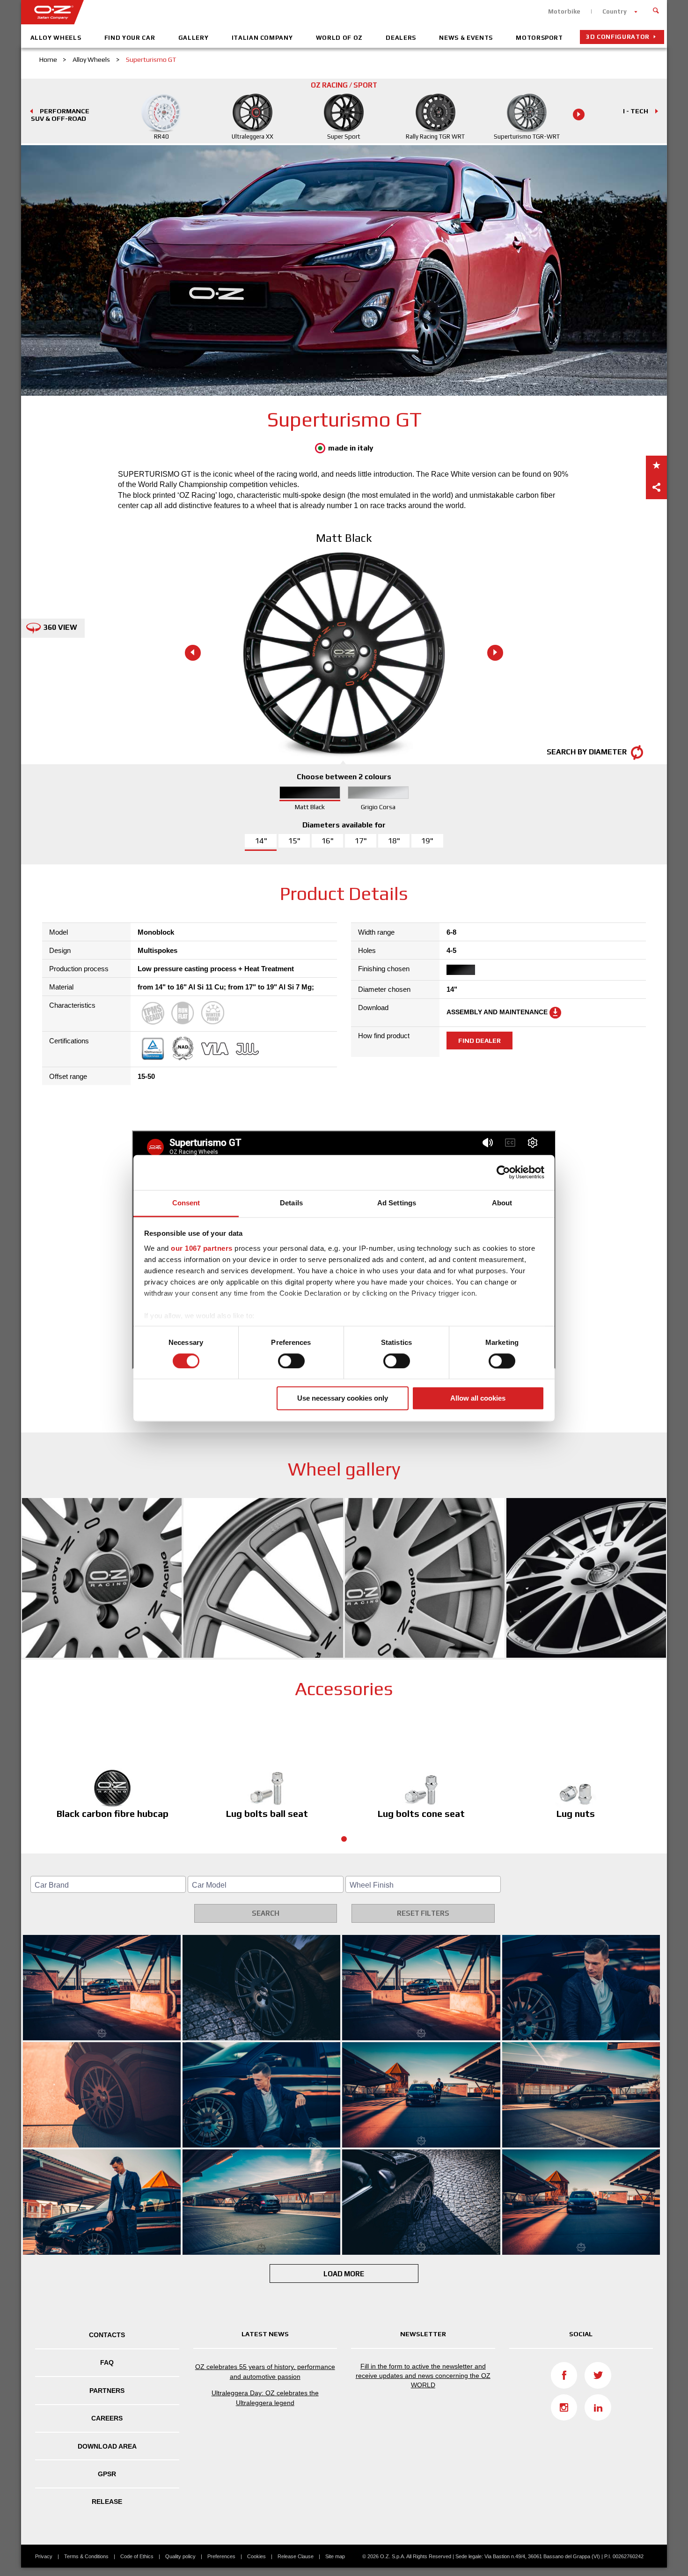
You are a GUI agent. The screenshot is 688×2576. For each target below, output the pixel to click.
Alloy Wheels (56, 38)
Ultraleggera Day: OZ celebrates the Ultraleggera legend (265, 2398)
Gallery (194, 38)
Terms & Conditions (86, 2556)
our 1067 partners (202, 1248)
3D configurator (618, 37)
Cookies (256, 2556)
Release (107, 2502)
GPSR (107, 2474)
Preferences (221, 2556)
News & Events (466, 38)
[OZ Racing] (183, 12)
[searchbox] (110, 1885)
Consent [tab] (186, 1203)
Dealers (401, 38)
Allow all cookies (478, 1399)
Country (615, 11)
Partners (107, 2391)
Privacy (44, 2556)
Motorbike (564, 11)
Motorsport (539, 38)
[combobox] (108, 1884)
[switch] (291, 1361)
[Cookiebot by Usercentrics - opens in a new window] (503, 1172)
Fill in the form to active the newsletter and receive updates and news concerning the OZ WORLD (423, 2375)
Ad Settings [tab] (397, 1203)
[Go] (656, 9)
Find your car (130, 38)
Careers (107, 2418)
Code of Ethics (137, 2556)
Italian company (262, 38)
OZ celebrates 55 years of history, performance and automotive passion (265, 2372)
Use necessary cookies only (343, 1399)
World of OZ (339, 38)
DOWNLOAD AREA (107, 2446)
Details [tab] (291, 1203)
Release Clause (296, 2556)
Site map (335, 2556)
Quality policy (180, 2556)
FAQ (107, 2362)
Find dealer (479, 1041)
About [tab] (502, 1203)
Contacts (107, 2335)
